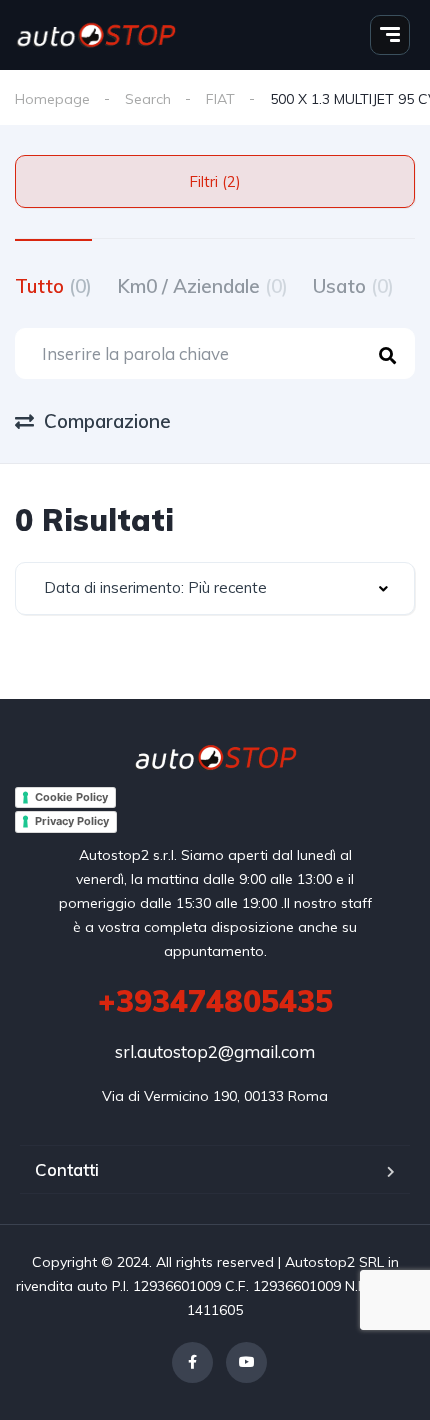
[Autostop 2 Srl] (96, 35)
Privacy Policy (72, 821)
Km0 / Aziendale (202, 286)
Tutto (53, 286)
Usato (353, 286)
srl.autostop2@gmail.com (215, 1051)
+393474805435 (215, 1001)
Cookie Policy (71, 797)
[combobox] (215, 588)
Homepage (52, 99)
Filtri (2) (215, 181)
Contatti (67, 1169)
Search (148, 99)
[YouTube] (246, 1362)
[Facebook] (192, 1362)
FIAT (220, 99)
